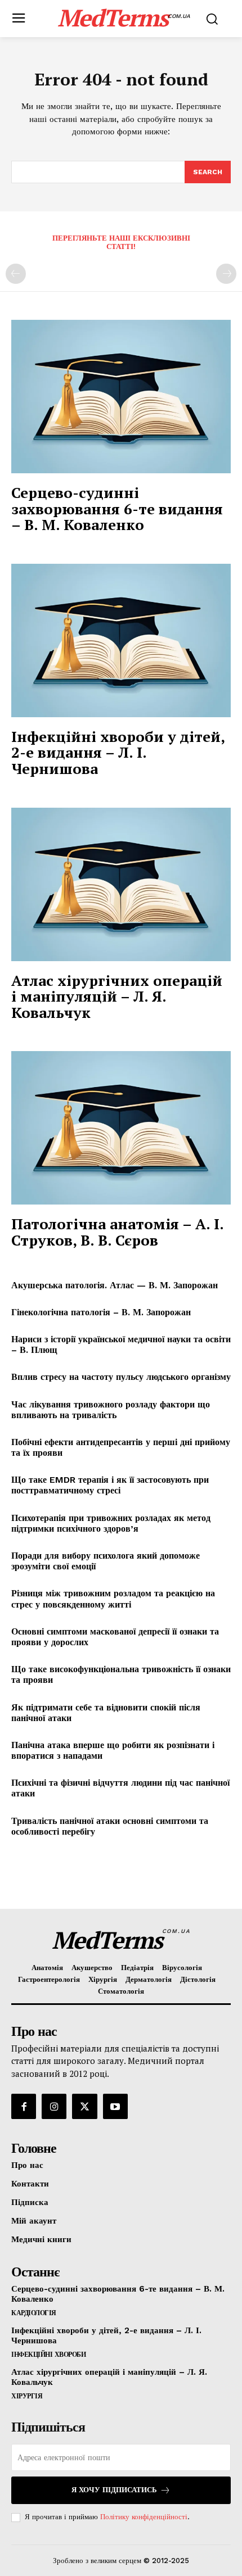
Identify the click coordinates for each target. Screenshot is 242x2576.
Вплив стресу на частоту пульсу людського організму (121, 1377)
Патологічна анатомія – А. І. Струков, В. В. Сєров (118, 1232)
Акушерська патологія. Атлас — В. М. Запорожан (115, 1285)
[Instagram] (54, 2106)
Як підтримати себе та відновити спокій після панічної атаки (106, 1713)
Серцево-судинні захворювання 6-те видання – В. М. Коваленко (117, 508)
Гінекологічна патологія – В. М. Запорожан (101, 1312)
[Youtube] (115, 2106)
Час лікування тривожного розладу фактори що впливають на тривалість (111, 1410)
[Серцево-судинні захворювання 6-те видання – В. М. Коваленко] (121, 397)
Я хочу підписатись (114, 2490)
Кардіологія (34, 2313)
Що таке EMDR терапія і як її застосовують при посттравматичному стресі (110, 1485)
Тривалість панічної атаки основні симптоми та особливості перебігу (110, 1826)
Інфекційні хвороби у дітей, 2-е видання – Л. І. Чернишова (118, 752)
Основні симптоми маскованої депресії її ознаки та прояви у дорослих (115, 1637)
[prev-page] (16, 274)
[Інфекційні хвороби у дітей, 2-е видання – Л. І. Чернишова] (121, 640)
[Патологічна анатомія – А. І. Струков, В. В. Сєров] (121, 1128)
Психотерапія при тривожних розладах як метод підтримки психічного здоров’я (111, 1523)
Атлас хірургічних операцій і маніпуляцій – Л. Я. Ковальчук (117, 996)
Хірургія (27, 2396)
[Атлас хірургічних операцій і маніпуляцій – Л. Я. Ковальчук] (121, 884)
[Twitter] (84, 2106)
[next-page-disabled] (226, 274)
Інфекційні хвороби (48, 2355)
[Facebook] (24, 2106)
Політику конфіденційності (144, 2517)
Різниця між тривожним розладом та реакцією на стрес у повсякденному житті (113, 1599)
